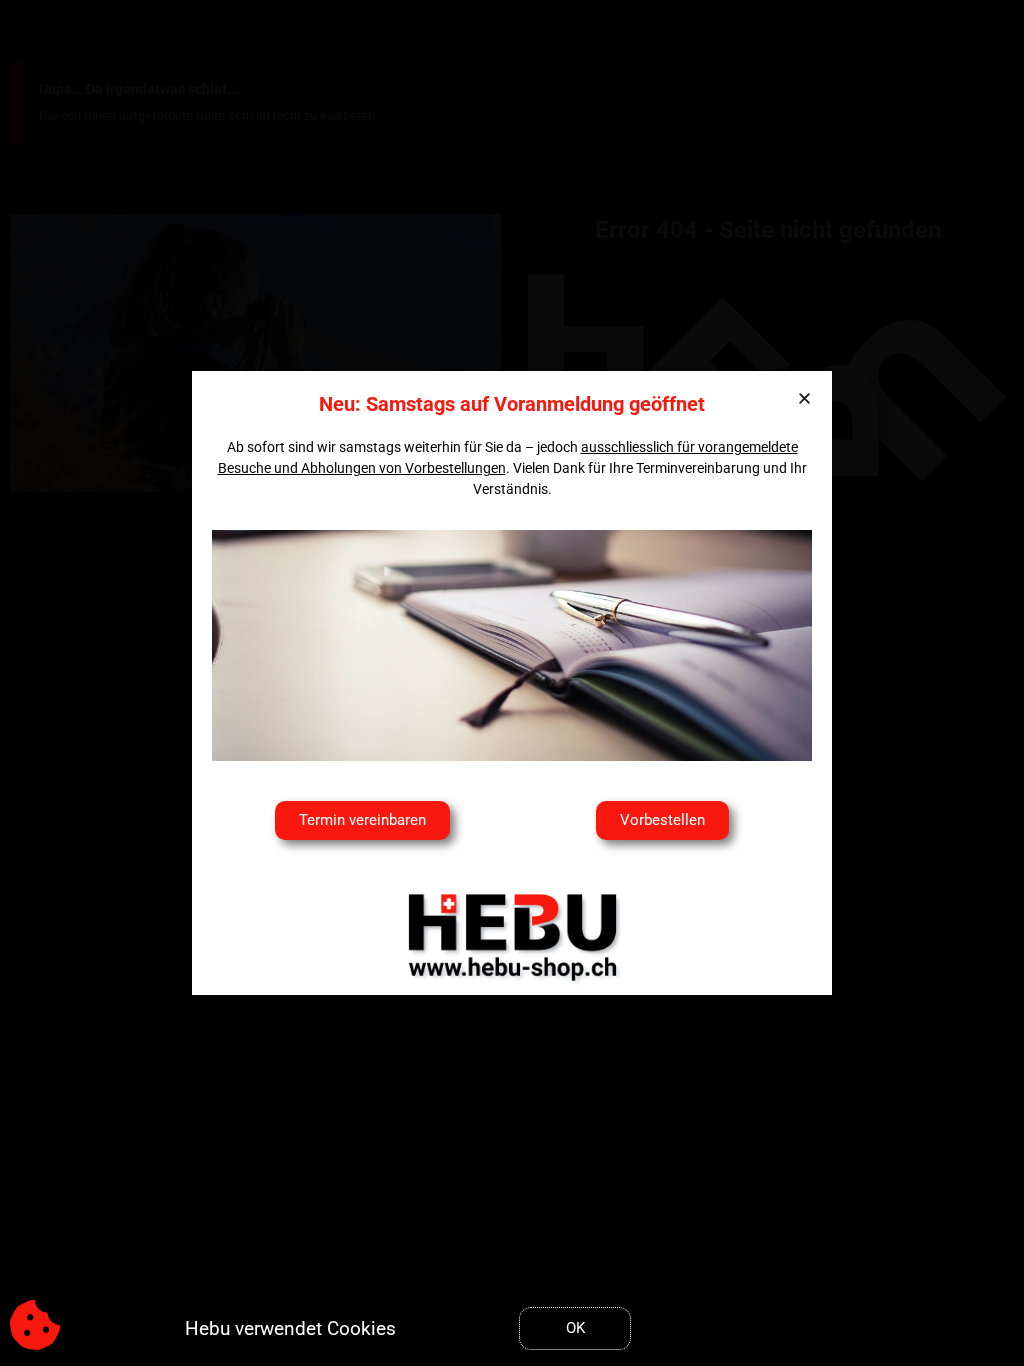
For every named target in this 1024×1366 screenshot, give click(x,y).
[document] (512, 683)
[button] (804, 398)
